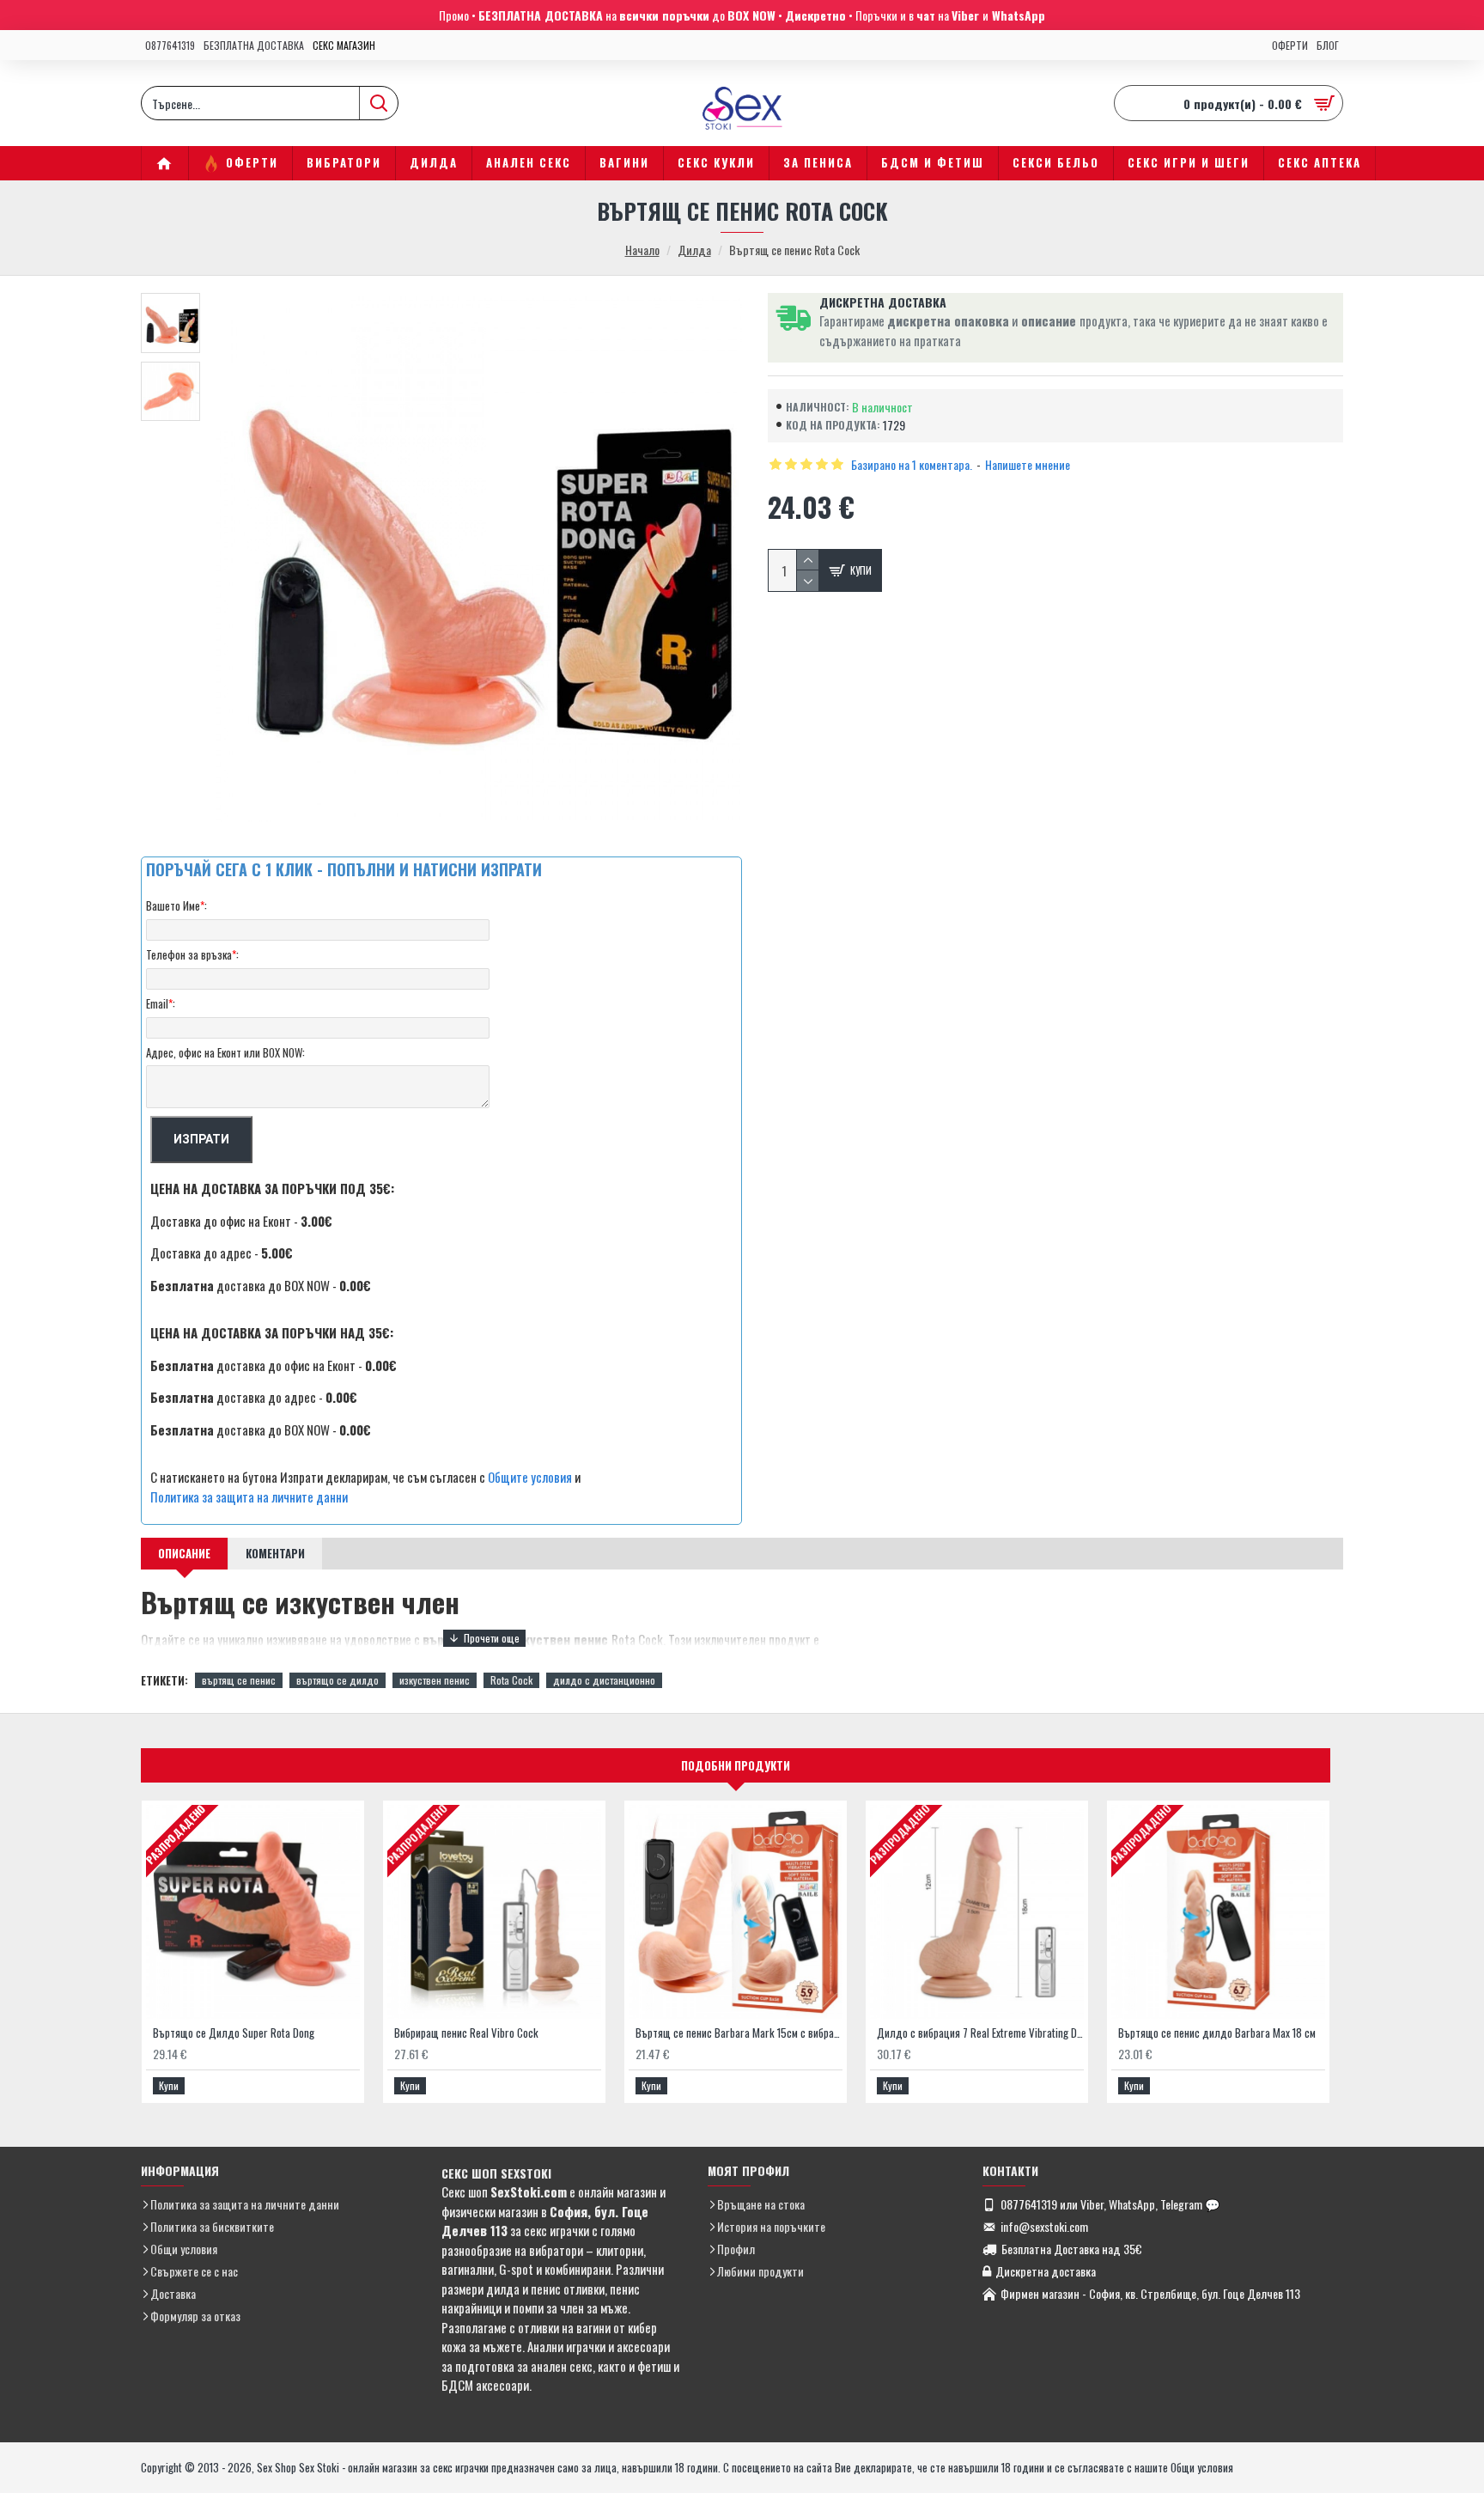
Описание (184, 1553)
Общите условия (530, 1477)
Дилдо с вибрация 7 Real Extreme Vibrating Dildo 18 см (980, 2033)
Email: (161, 1003)
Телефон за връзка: (192, 954)
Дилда (694, 250)
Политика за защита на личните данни (249, 1496)
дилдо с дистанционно (604, 1680)
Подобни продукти (736, 1765)
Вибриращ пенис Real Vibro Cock (466, 2033)
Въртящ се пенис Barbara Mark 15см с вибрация (739, 2033)
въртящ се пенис (239, 1680)
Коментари (275, 1553)
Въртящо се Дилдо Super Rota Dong (234, 2033)
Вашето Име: (176, 905)
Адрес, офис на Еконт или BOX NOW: (225, 1052)
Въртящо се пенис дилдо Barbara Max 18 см (1217, 2033)
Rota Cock (511, 1680)
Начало (642, 250)
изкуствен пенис (435, 1680)
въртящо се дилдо (338, 1680)
